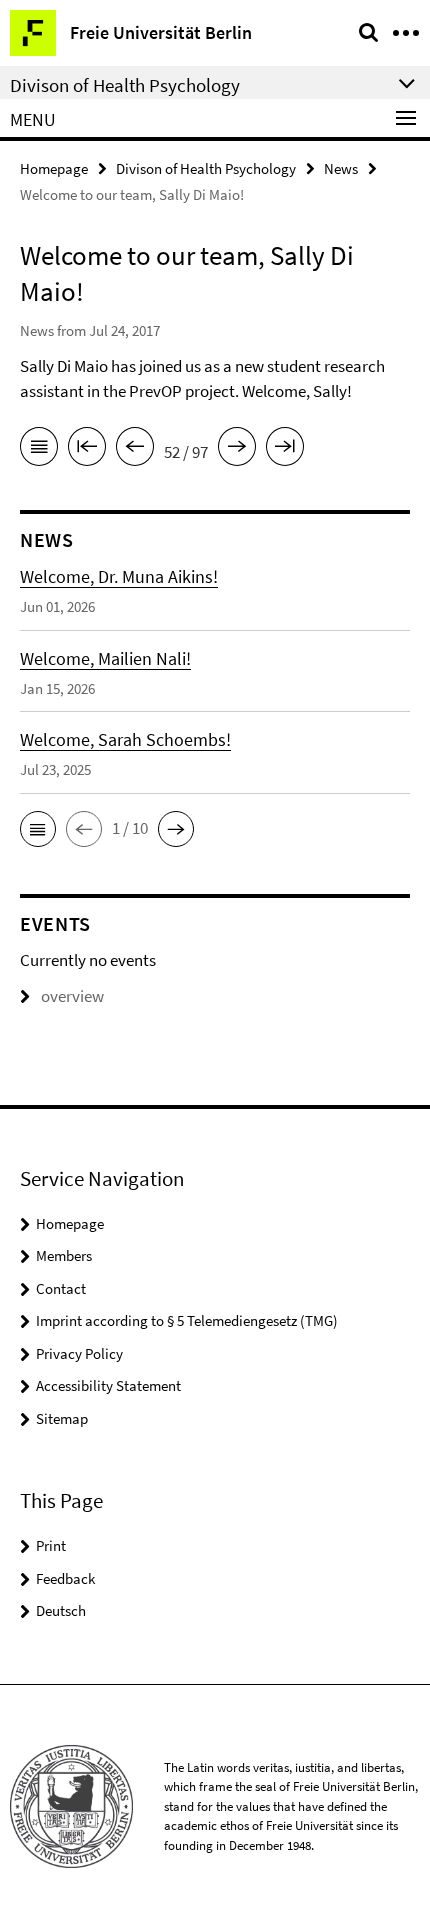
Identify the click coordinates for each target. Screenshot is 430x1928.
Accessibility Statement (108, 1385)
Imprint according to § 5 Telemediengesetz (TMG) (187, 1320)
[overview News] (39, 450)
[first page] (87, 450)
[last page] (285, 450)
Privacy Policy (79, 1353)
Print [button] (51, 1545)
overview (72, 996)
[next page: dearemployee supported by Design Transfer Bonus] (237, 450)
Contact (61, 1288)
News (341, 168)
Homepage (54, 168)
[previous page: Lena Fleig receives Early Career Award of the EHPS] (135, 450)
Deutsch (61, 1610)
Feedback (65, 1578)
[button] (38, 829)
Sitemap (62, 1418)
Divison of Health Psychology (206, 168)
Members (64, 1255)
